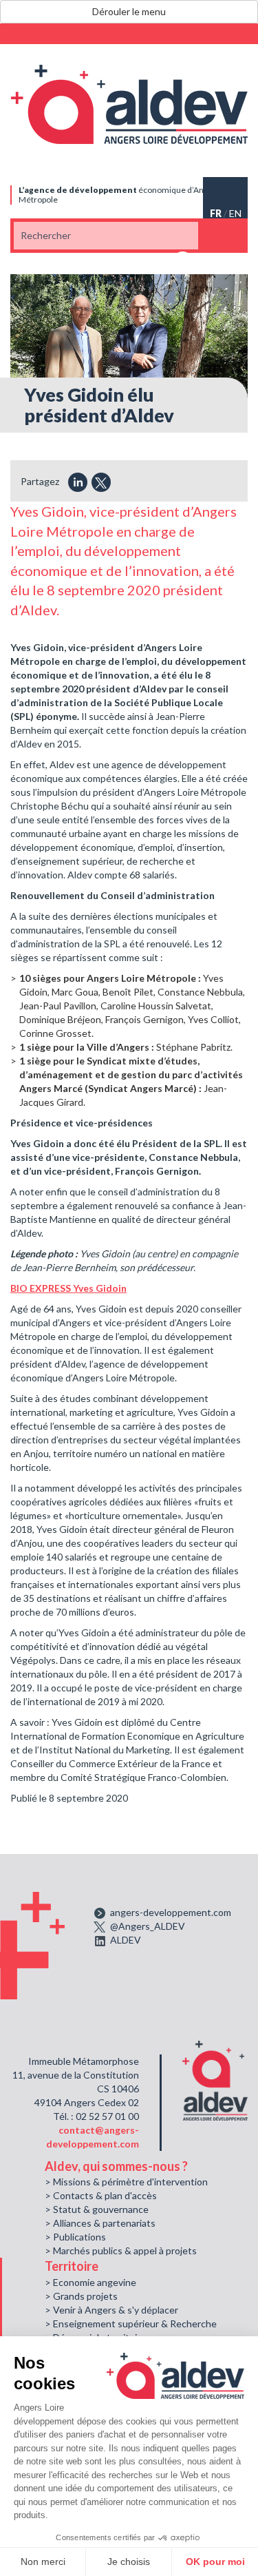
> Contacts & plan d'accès (101, 2195)
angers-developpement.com (171, 1912)
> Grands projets (81, 2296)
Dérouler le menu (129, 11)
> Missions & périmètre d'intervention (126, 2182)
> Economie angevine (90, 2282)
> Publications (75, 2237)
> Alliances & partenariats (100, 2223)
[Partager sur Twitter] (101, 482)
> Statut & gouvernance (97, 2209)
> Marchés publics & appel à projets (121, 2250)
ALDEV (126, 1940)
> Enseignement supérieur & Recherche (131, 2323)
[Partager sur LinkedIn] (78, 482)
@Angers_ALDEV (148, 1926)
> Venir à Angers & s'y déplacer (111, 2310)
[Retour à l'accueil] (129, 104)
